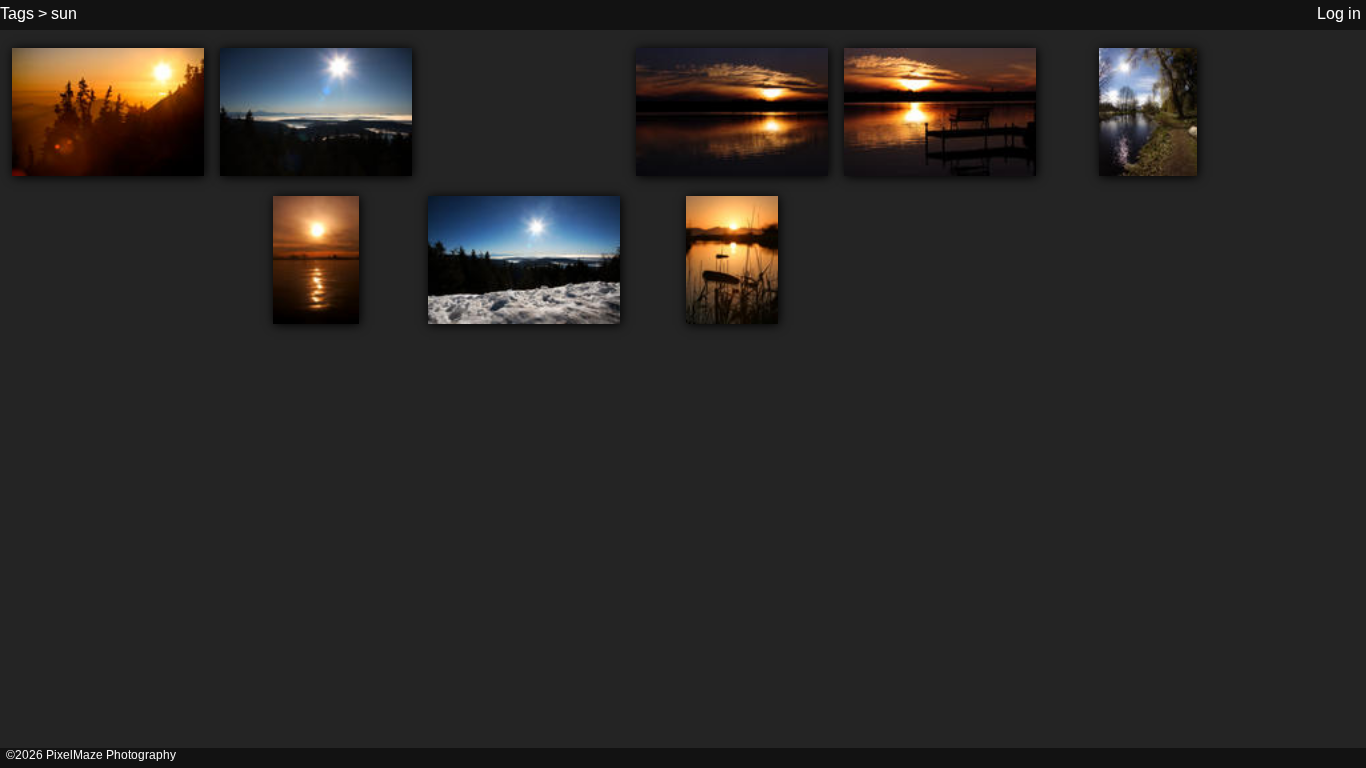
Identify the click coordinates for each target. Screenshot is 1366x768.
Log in (1339, 13)
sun (64, 13)
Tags (17, 13)
